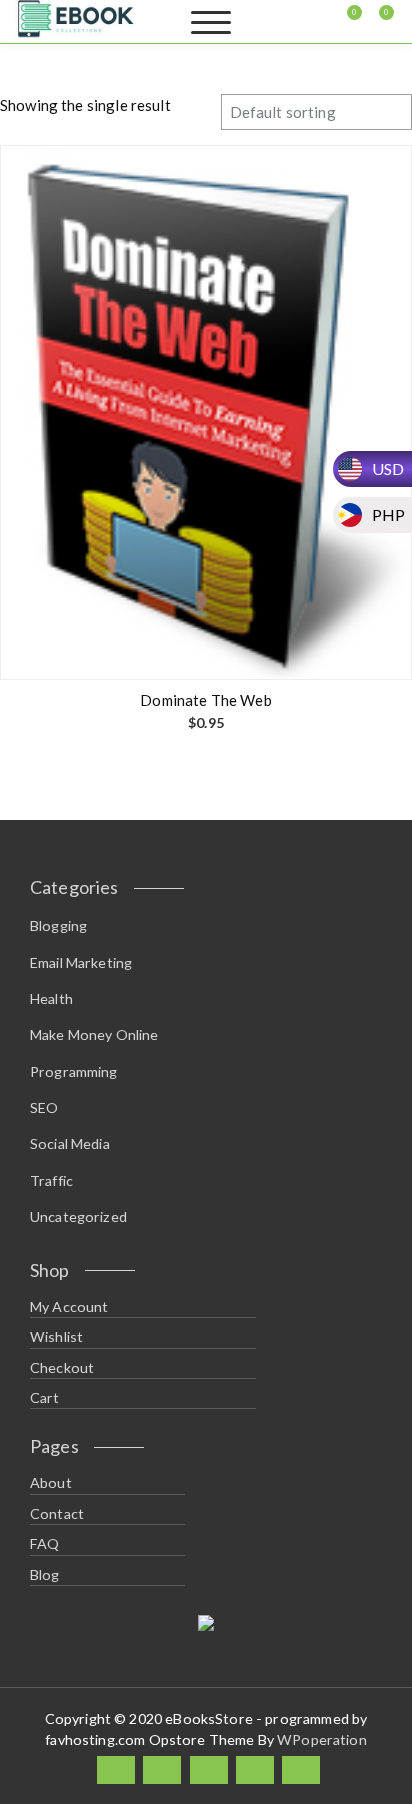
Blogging (58, 925)
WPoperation (322, 1739)
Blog (45, 1574)
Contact (57, 1513)
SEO (44, 1107)
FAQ (44, 1543)
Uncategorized (78, 1216)
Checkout (62, 1367)
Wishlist (56, 1336)
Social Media (70, 1143)
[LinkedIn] (209, 1770)
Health (51, 998)
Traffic (51, 1180)
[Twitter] (162, 1770)
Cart (45, 1397)
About (51, 1482)
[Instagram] (255, 1770)
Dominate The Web (205, 700)
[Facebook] (116, 1770)
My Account (69, 1306)
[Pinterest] (301, 1770)
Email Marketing (81, 962)
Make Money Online (94, 1034)
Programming (74, 1071)
